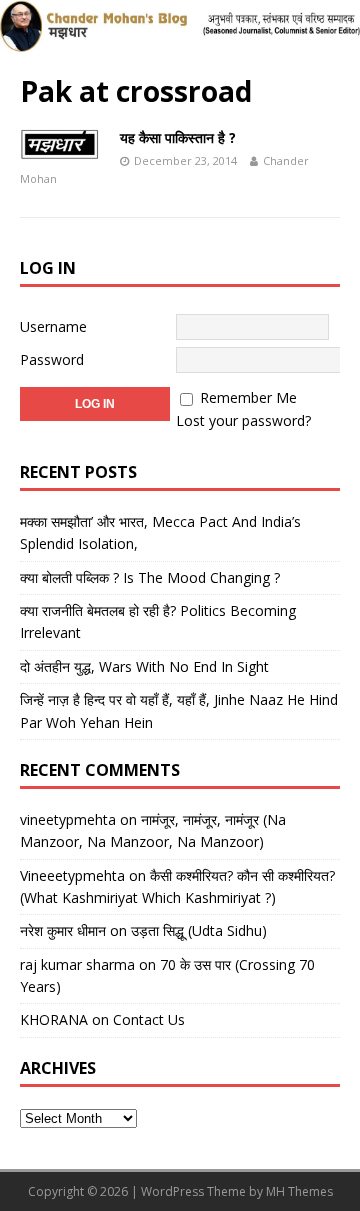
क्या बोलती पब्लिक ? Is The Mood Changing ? (150, 577)
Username (53, 326)
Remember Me (248, 397)
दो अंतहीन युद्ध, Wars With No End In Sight (144, 666)
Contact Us (149, 1019)
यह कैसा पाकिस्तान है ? (178, 137)
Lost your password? (243, 420)
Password (52, 359)
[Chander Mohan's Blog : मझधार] (180, 40)
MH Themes (299, 1191)
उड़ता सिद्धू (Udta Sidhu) (199, 930)
